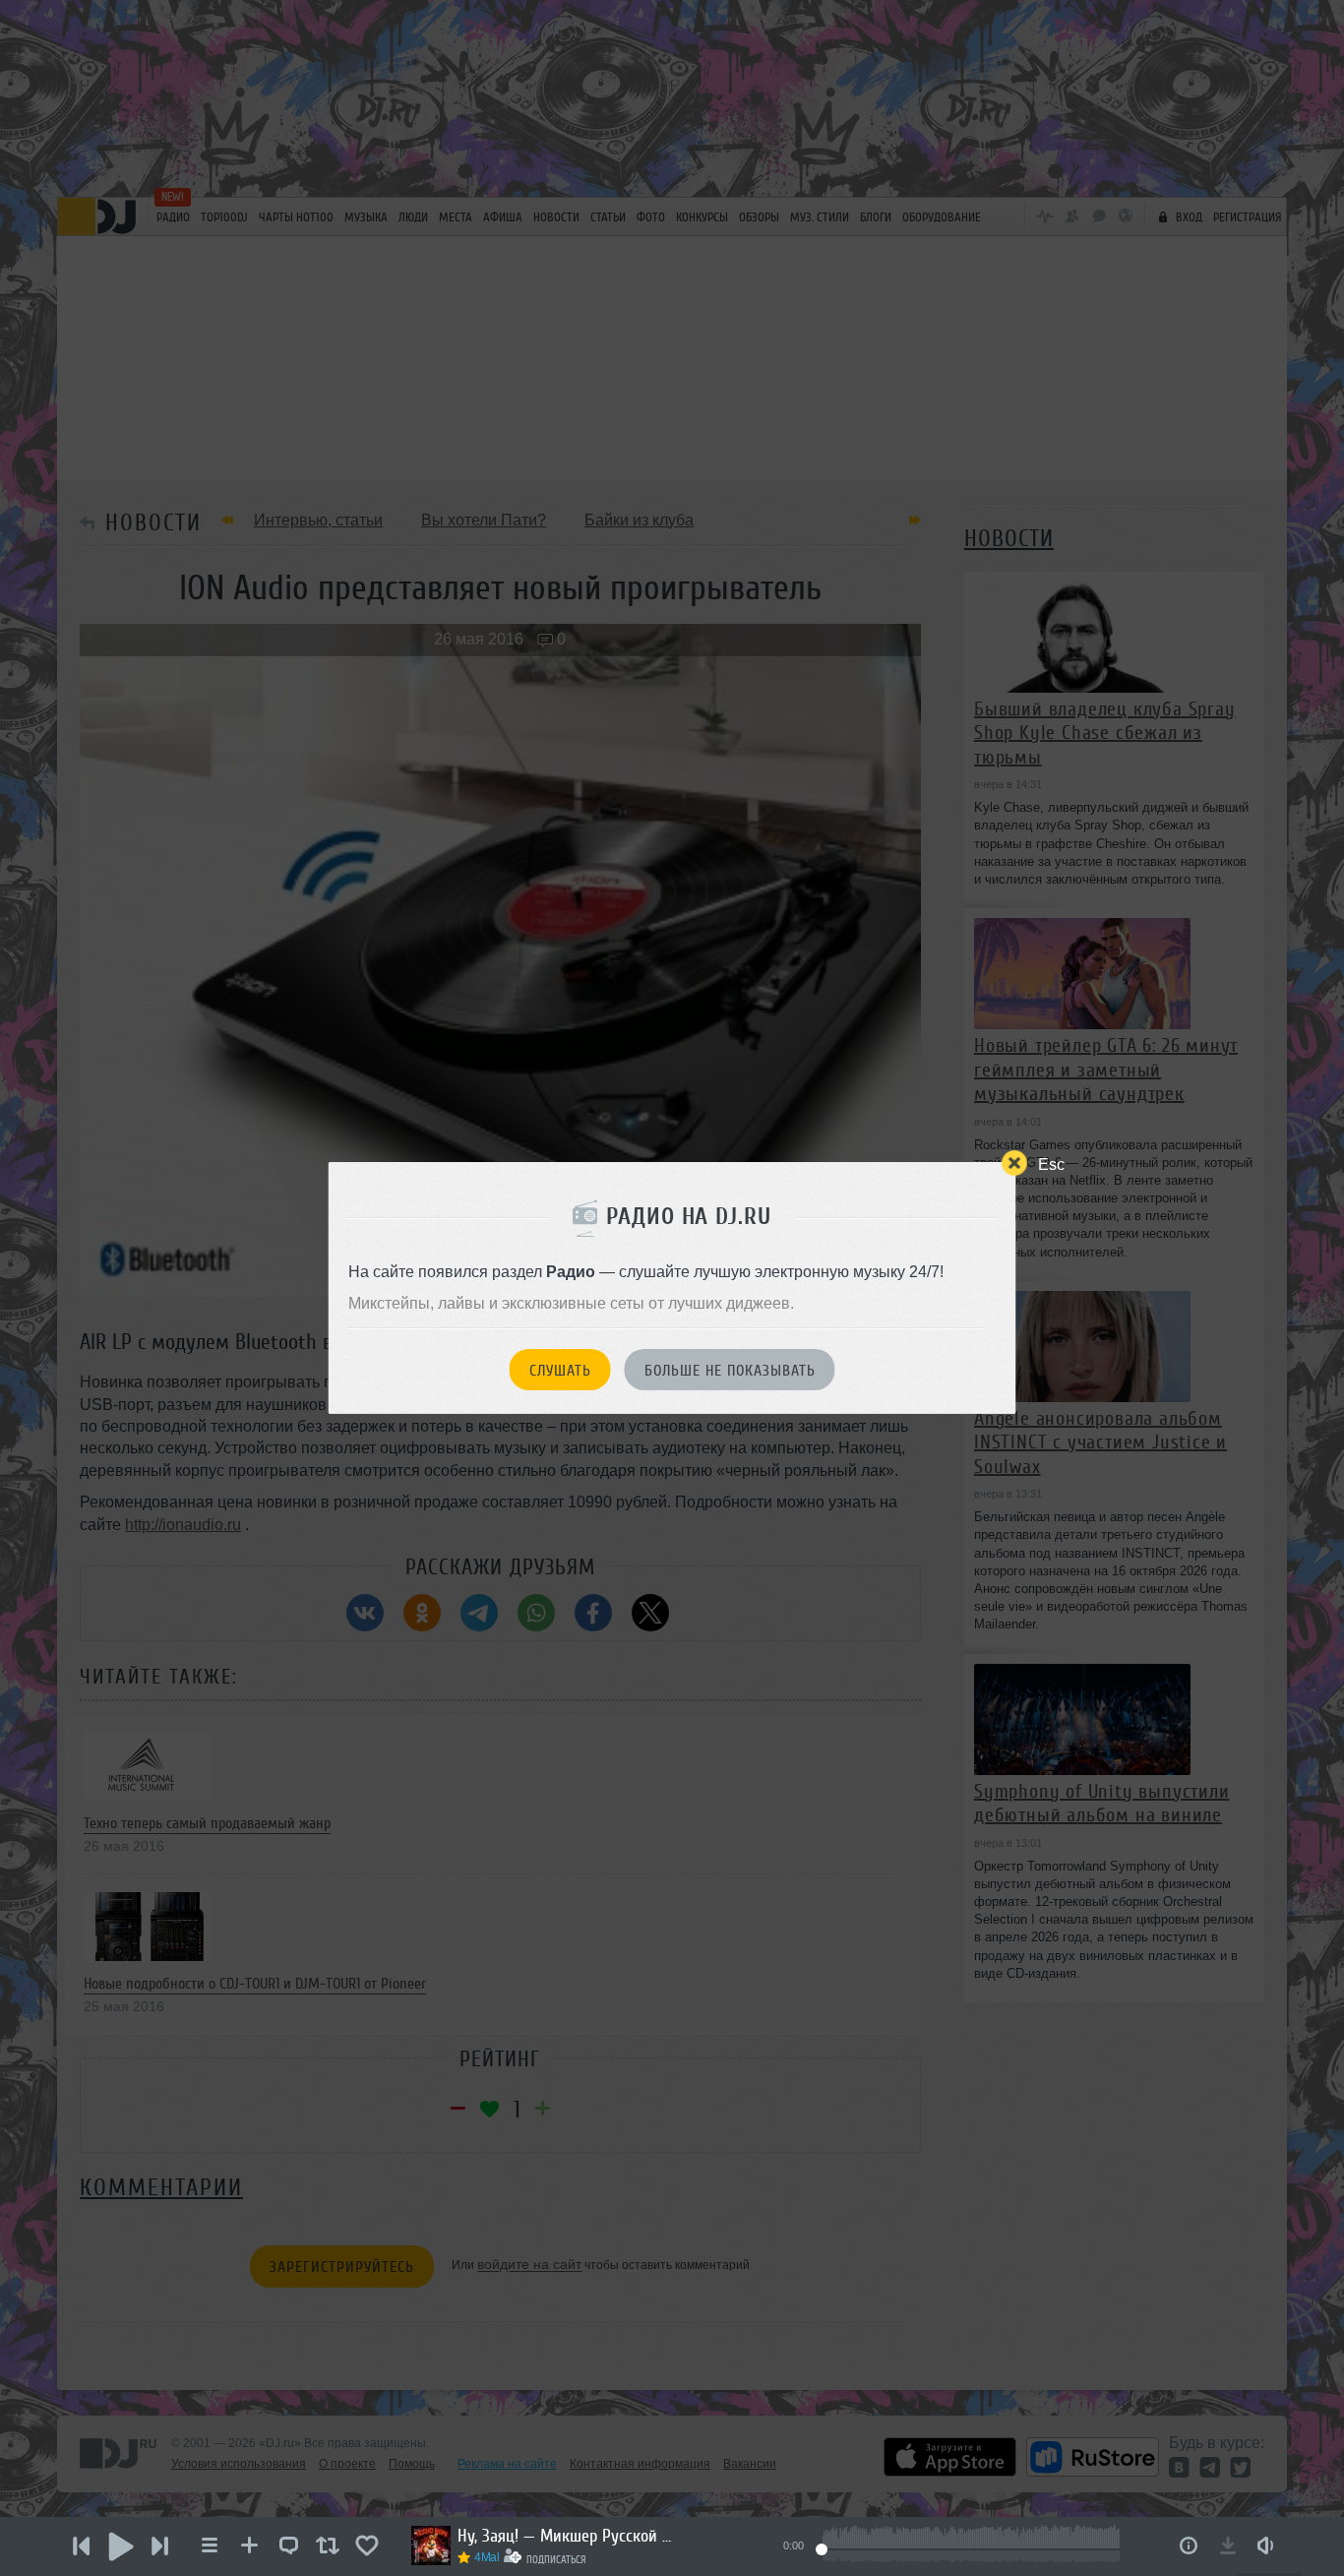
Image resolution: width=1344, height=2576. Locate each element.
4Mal (487, 2557)
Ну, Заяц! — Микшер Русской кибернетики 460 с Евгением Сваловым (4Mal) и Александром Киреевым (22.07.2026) (566, 2536)
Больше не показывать (730, 1371)
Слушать (560, 1371)
